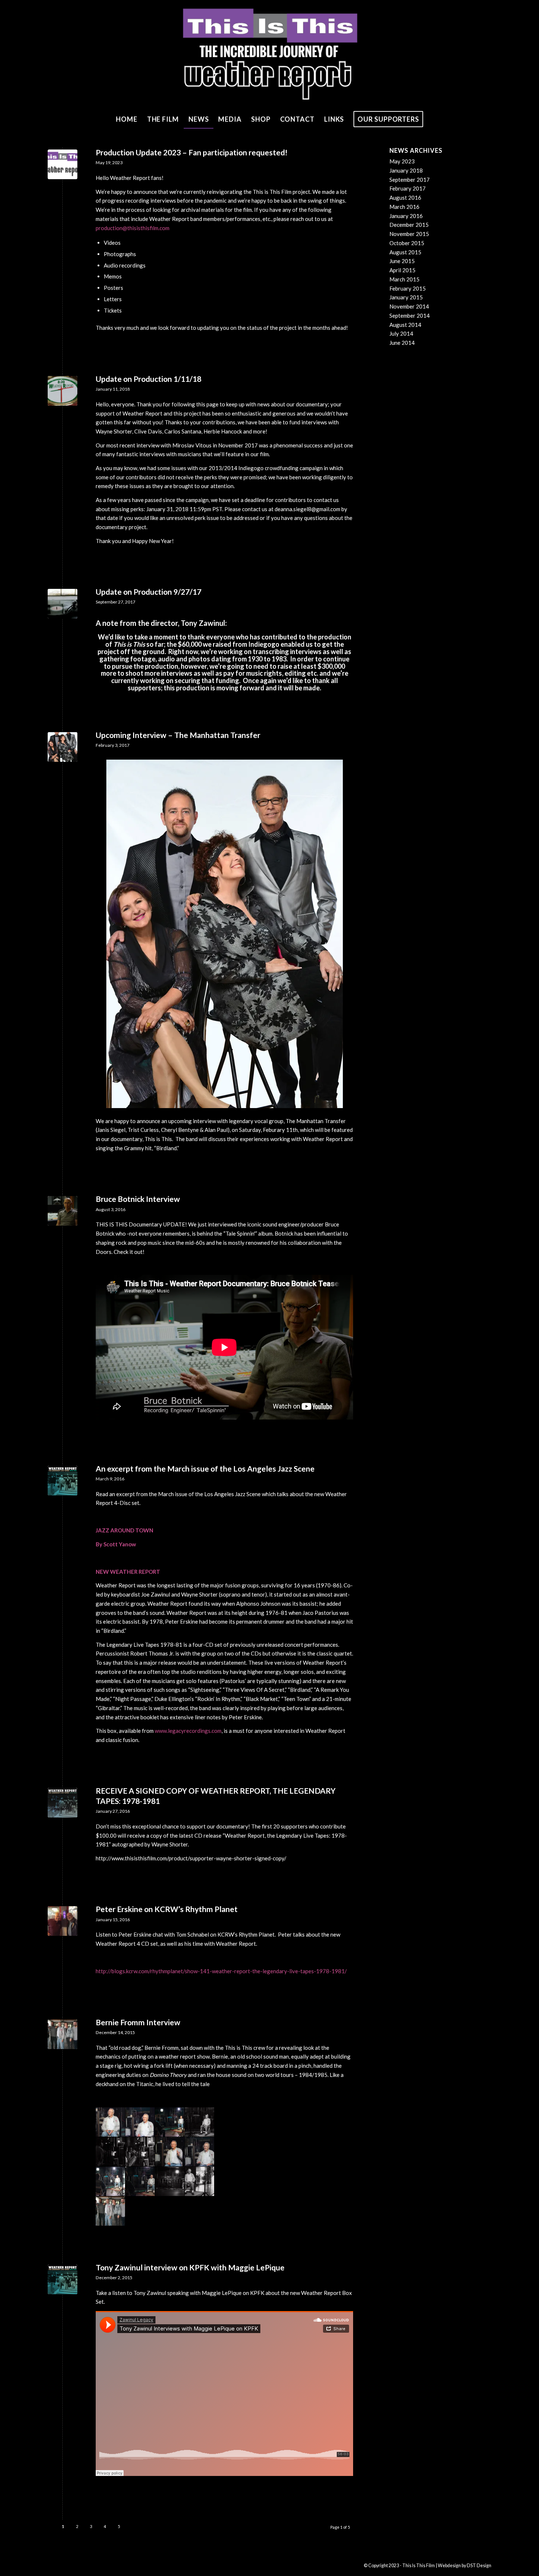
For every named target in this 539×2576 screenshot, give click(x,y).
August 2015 (405, 252)
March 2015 (404, 279)
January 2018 (406, 170)
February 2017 (408, 188)
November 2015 (409, 234)
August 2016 (405, 198)
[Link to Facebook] (64, 2565)
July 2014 (401, 333)
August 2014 (405, 325)
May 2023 (402, 161)
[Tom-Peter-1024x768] (63, 1921)
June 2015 (402, 261)
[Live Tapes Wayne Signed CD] (63, 1803)
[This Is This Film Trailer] (63, 604)
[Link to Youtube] (75, 2565)
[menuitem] (127, 119)
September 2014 (410, 315)
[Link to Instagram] (86, 2565)
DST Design (479, 2566)
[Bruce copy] (63, 1211)
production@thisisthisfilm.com (133, 228)
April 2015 (402, 270)
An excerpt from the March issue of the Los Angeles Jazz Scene (205, 1468)
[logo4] (63, 164)
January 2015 (406, 297)
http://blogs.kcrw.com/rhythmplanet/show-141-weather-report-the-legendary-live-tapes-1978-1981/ (221, 1971)
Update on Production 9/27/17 (148, 592)
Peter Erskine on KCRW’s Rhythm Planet (167, 1909)
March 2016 (404, 207)
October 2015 (407, 243)
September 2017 (410, 180)
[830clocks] (63, 391)
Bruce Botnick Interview (138, 1199)
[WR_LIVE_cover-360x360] (63, 1481)
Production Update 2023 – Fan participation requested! (192, 152)
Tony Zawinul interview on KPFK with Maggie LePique (190, 2267)
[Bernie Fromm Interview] (63, 2034)
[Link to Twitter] (97, 2565)
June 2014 (402, 343)
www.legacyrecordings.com (188, 1731)
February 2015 (408, 288)
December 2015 (409, 225)
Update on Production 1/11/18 (148, 379)
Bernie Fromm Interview (138, 2022)
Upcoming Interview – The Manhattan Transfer (178, 735)
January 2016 (406, 216)
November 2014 (409, 306)
